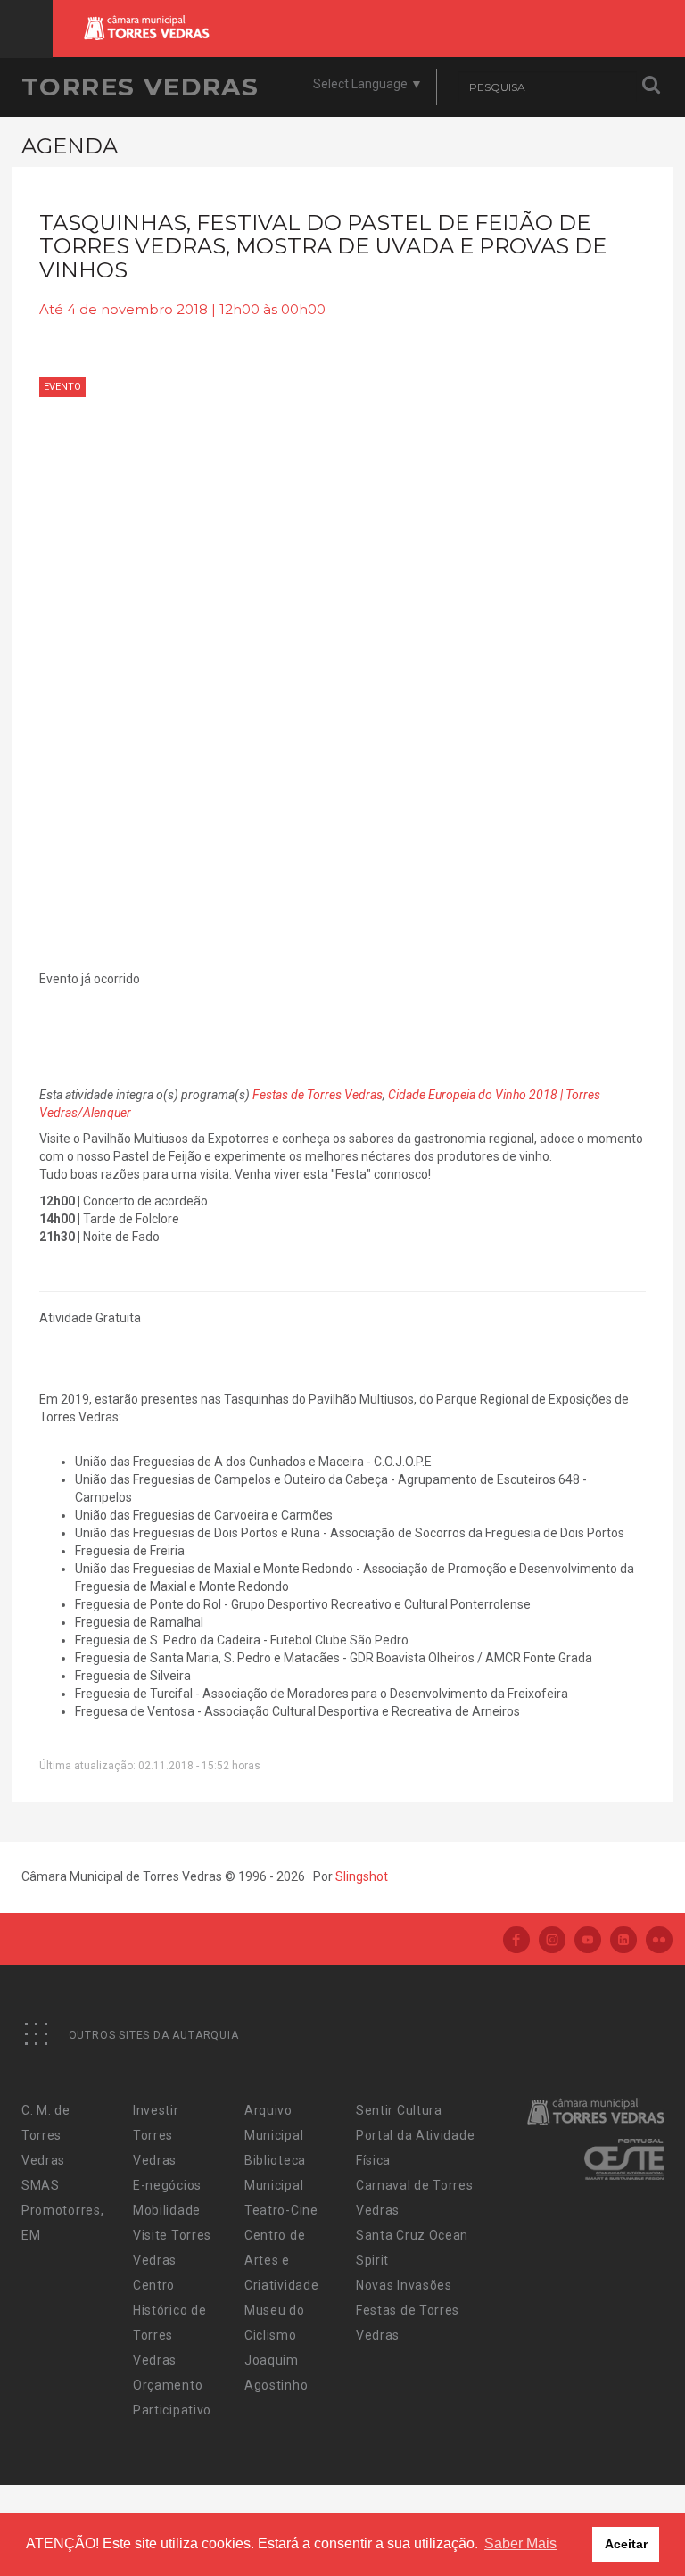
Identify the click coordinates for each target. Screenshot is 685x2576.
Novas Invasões (404, 2285)
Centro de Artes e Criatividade (281, 2260)
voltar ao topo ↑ (603, 2522)
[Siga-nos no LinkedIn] (623, 1941)
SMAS (41, 2185)
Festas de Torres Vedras (318, 1095)
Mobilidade (167, 2210)
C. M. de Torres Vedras (46, 2135)
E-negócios (167, 2185)
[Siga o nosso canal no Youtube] (588, 1941)
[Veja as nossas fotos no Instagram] (552, 1941)
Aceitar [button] (626, 2544)
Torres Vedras (140, 87)
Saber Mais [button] (520, 2543)
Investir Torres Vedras (156, 2135)
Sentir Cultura (399, 2110)
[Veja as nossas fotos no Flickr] (659, 1941)
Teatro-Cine (281, 2210)
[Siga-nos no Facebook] (516, 1941)
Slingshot (362, 1876)
